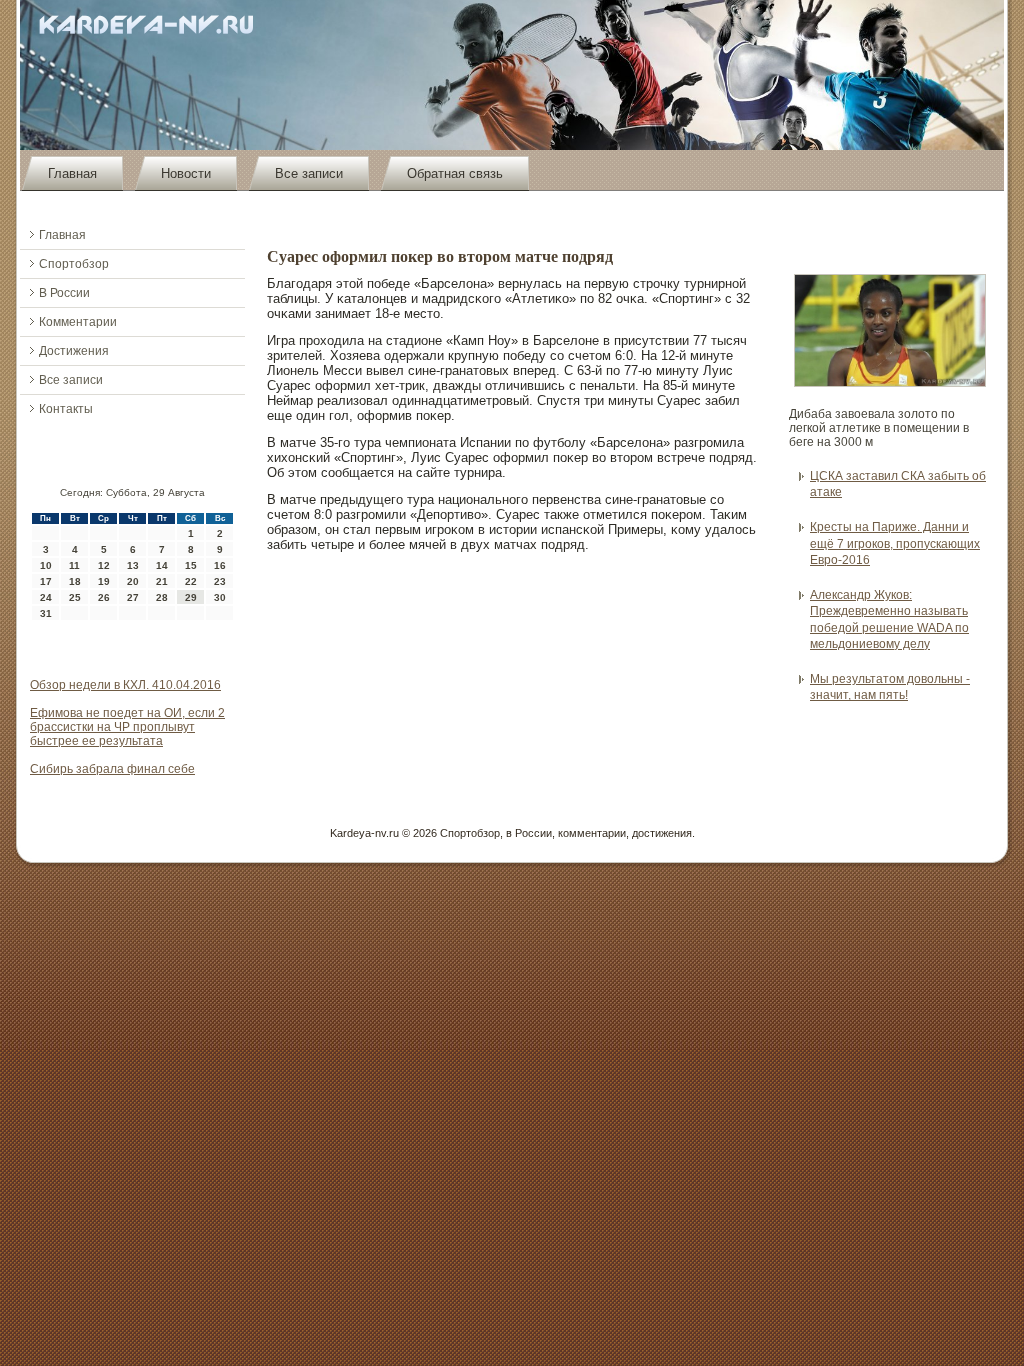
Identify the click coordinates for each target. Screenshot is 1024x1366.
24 (46, 597)
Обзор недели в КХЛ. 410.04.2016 (125, 685)
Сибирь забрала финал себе (112, 769)
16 (220, 565)
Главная (72, 173)
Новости (186, 173)
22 (191, 581)
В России (64, 293)
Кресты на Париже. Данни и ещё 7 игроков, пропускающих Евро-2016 (895, 543)
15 (191, 565)
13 (133, 565)
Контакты (66, 409)
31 (46, 613)
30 (220, 597)
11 (74, 565)
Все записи (309, 173)
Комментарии (78, 322)
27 (133, 597)
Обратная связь (455, 173)
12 (104, 565)
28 (162, 597)
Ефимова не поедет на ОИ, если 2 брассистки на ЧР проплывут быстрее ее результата (127, 727)
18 (75, 581)
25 (75, 597)
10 (46, 565)
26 (104, 597)
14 (162, 565)
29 (191, 597)
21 (162, 581)
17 (46, 581)
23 (220, 581)
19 (104, 581)
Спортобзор (74, 264)
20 (133, 581)
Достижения (74, 351)
